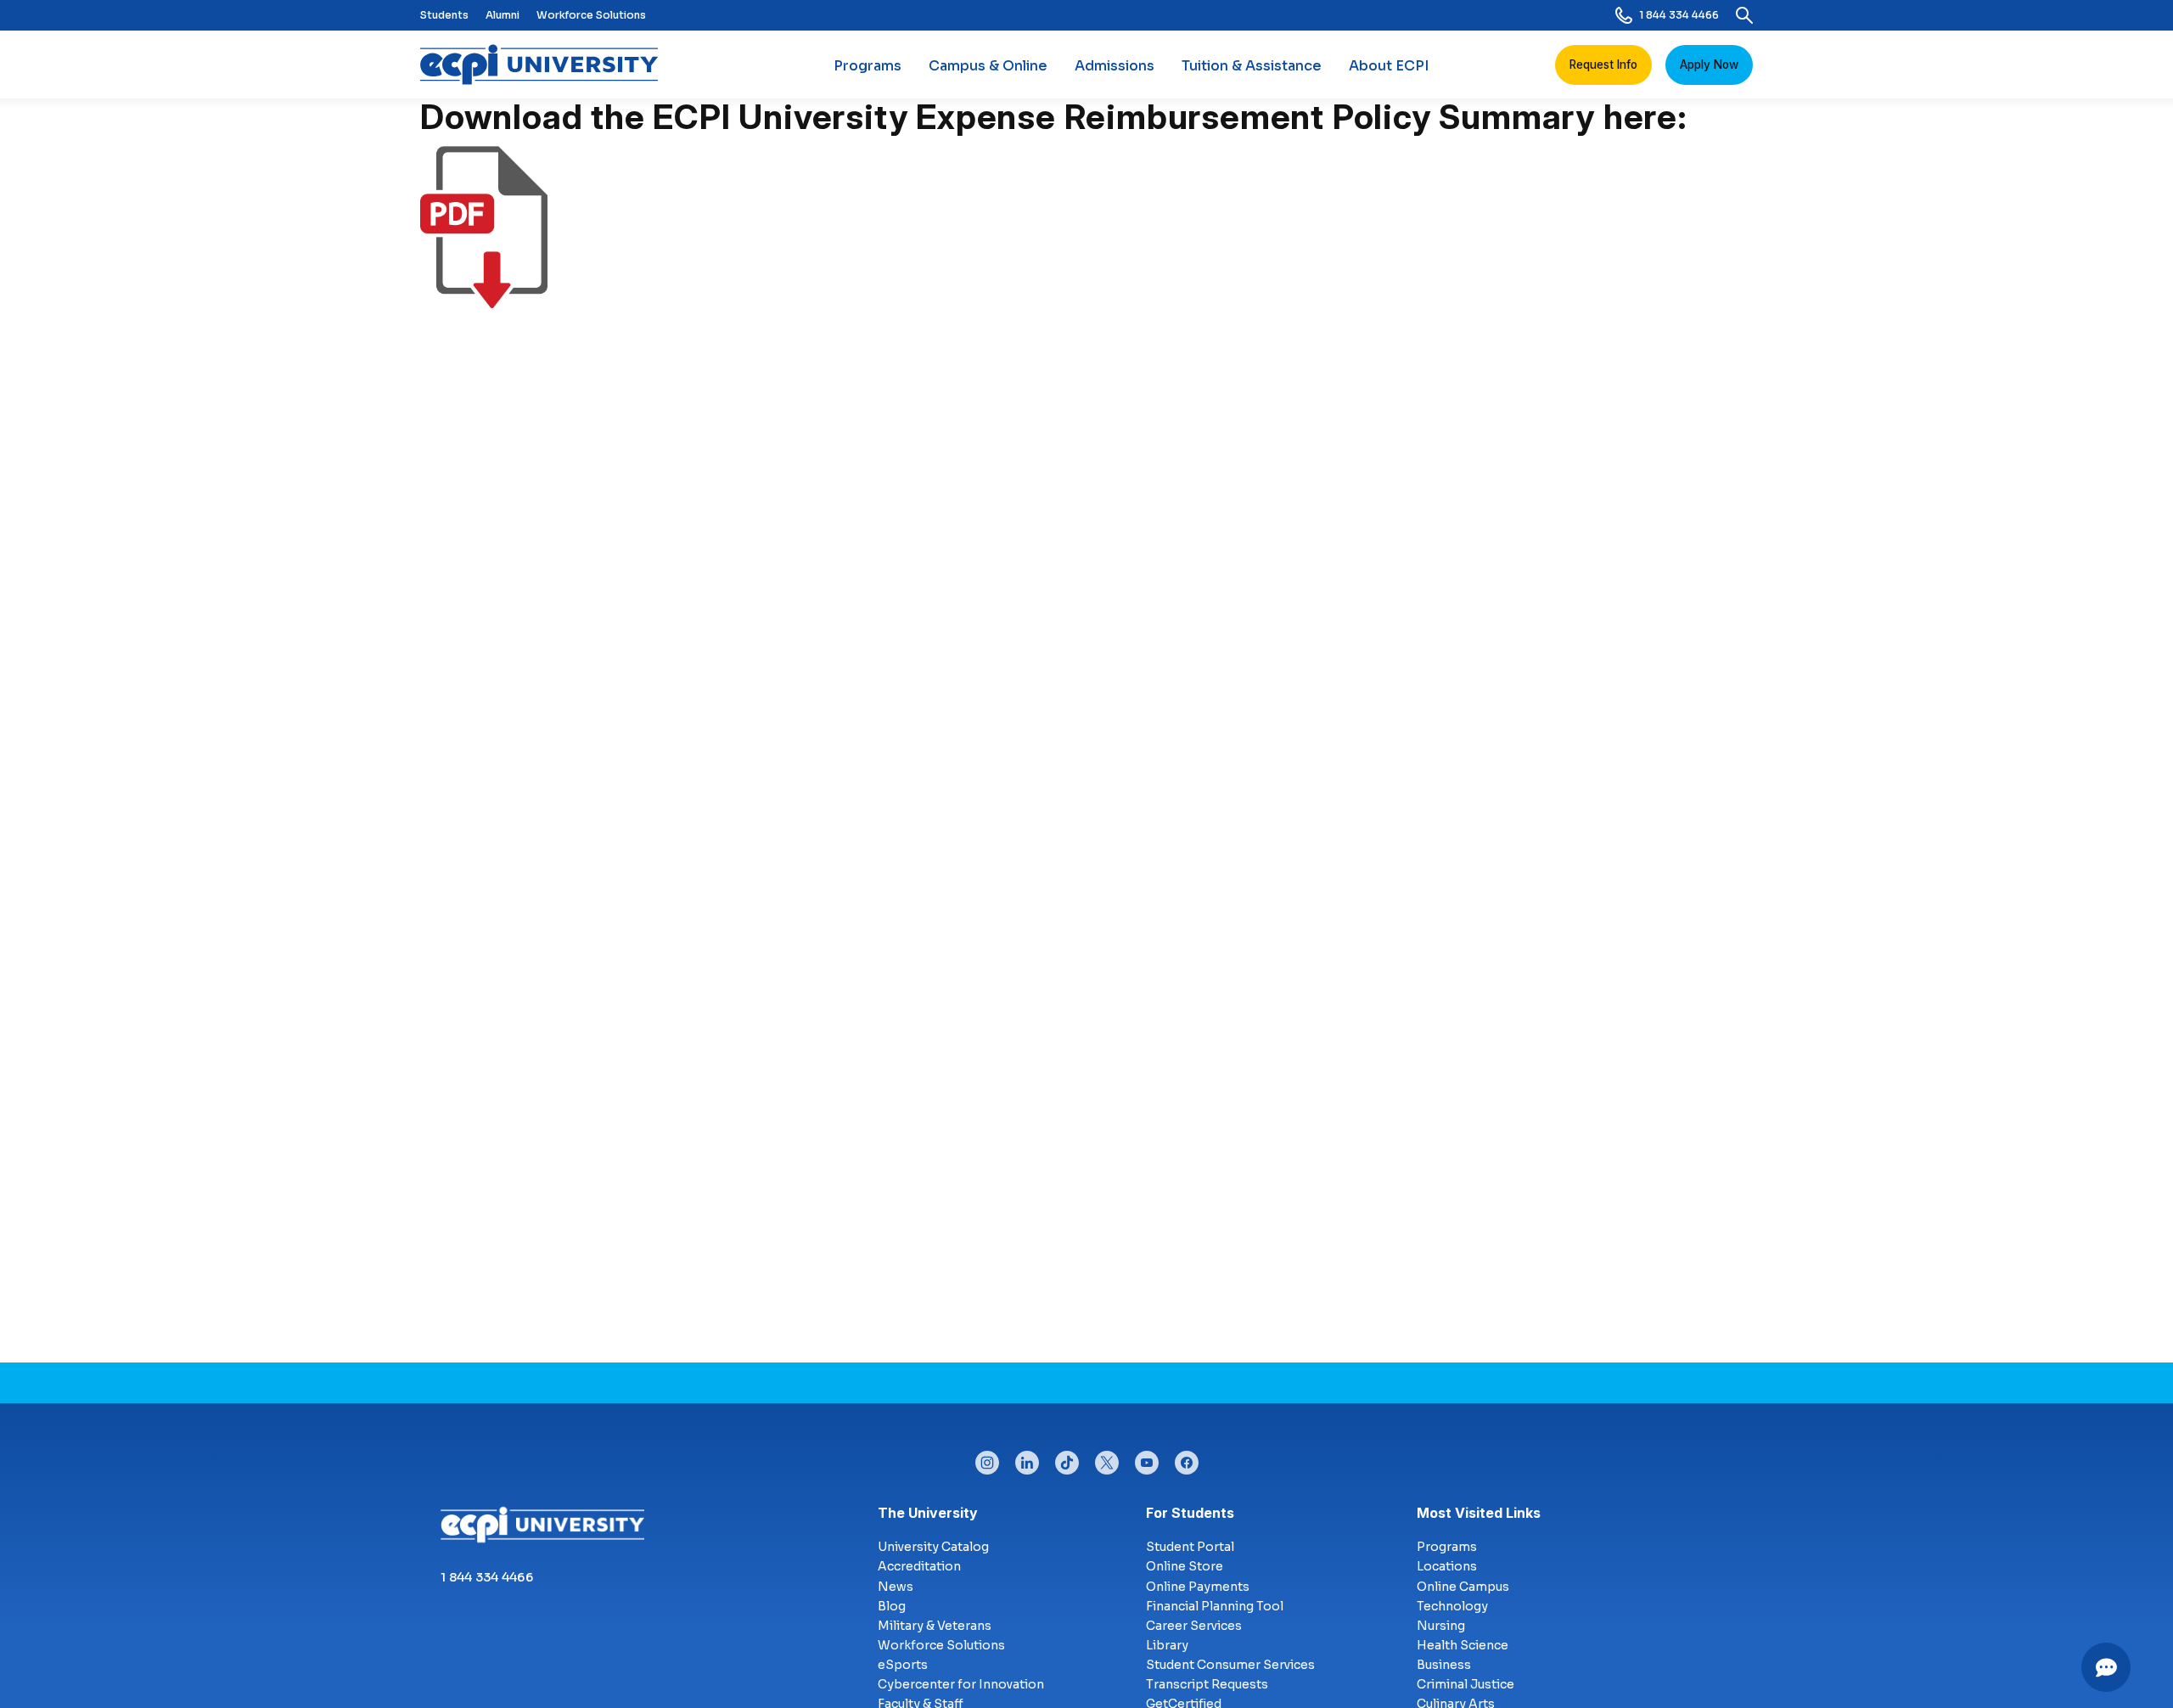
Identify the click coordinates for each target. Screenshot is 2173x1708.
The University (928, 1513)
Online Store (1185, 1566)
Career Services (1194, 1626)
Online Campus (1463, 1587)
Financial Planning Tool (1215, 1606)
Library (1167, 1645)
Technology (1452, 1606)
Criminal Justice (1466, 1684)
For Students (1190, 1513)
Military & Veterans (935, 1626)
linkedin (1027, 1458)
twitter (1107, 1458)
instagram (987, 1458)
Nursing (1441, 1626)
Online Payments (1198, 1587)
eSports (903, 1665)
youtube (1147, 1458)
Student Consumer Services (1230, 1665)
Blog (892, 1606)
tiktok (1067, 1458)
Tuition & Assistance (1252, 66)
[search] (1744, 15)
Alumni (503, 15)
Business (1444, 1665)
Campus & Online (988, 66)
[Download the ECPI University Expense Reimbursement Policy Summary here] (484, 298)
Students (444, 15)
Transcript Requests (1207, 1684)
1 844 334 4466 (1679, 15)
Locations (1447, 1566)
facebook (1187, 1458)
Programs (868, 66)
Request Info (1603, 65)
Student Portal (1190, 1547)
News (896, 1587)
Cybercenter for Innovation (961, 1684)
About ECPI (1389, 66)
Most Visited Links (1479, 1513)
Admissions (1115, 66)
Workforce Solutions (591, 15)
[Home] (546, 65)
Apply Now (1709, 65)
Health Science (1463, 1645)
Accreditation (919, 1566)
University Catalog (933, 1547)
